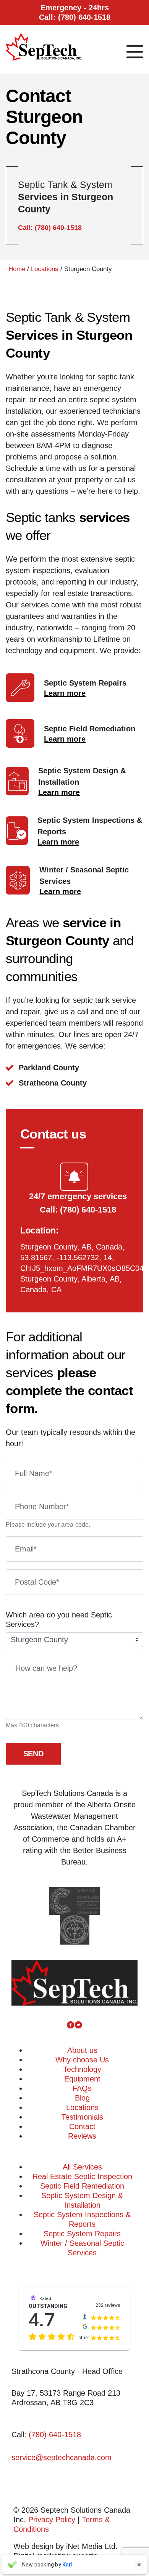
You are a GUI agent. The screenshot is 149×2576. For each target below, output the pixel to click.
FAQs (82, 2088)
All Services (82, 2167)
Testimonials (82, 2117)
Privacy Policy (52, 2520)
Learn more (65, 693)
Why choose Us (82, 2060)
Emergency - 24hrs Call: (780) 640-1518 (75, 12)
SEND (33, 1754)
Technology (82, 2069)
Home (17, 269)
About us (82, 2050)
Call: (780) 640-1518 (50, 228)
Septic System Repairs (82, 2234)
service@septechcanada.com (62, 2457)
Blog (82, 2098)
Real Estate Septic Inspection (82, 2176)
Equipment (82, 2079)
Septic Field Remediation (82, 2186)
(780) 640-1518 (55, 2435)
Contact (82, 2126)
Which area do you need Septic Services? (59, 1620)
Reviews (82, 2136)
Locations (45, 269)
